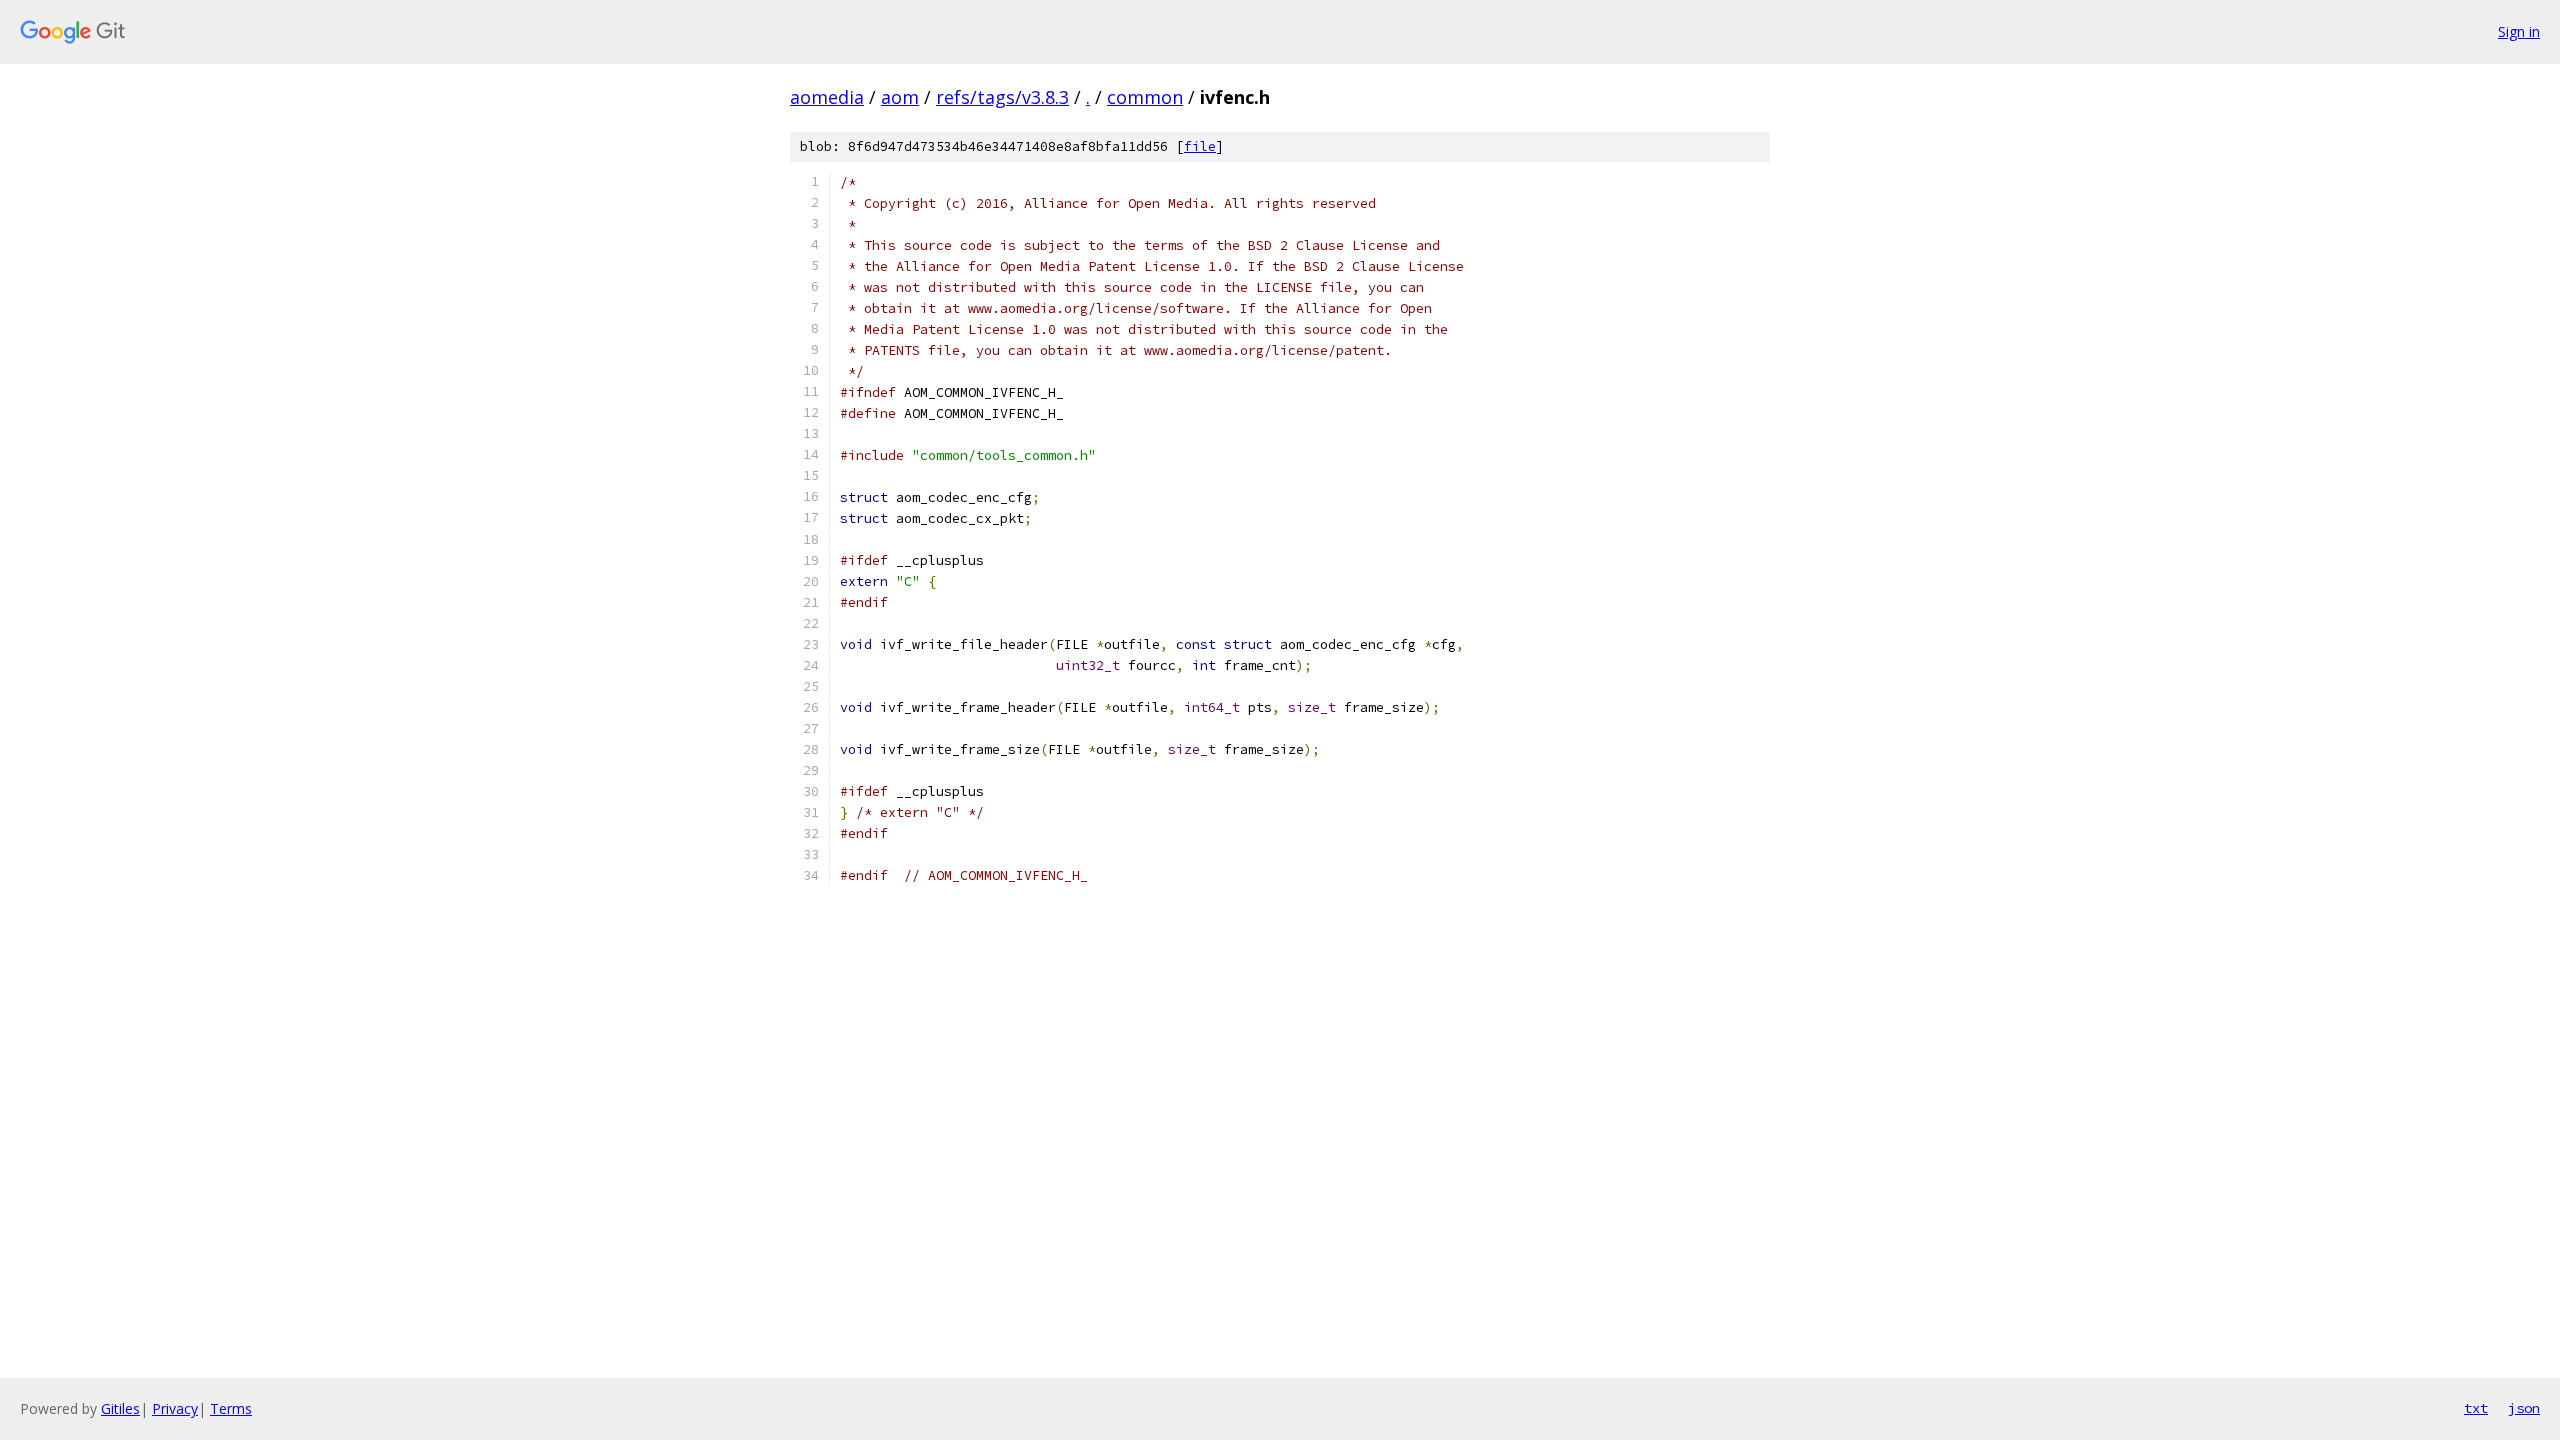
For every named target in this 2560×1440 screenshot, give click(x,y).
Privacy (175, 1408)
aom (900, 97)
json (2524, 1408)
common (1145, 97)
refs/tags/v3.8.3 (1002, 97)
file (1200, 146)
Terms (231, 1408)
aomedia (827, 97)
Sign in (2519, 31)
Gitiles (120, 1408)
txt (2476, 1408)
